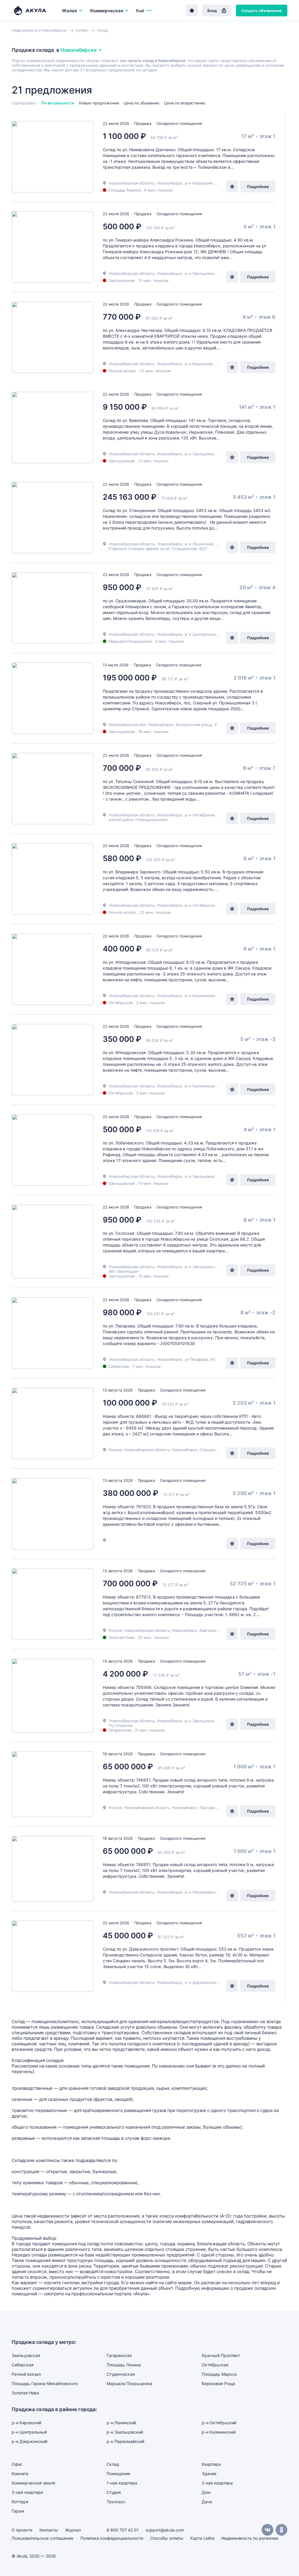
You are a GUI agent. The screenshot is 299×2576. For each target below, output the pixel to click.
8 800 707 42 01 (123, 2530)
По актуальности (58, 103)
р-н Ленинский (199, 544)
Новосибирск (170, 183)
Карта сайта (202, 2538)
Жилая (69, 11)
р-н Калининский (201, 996)
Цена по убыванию (141, 103)
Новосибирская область (132, 183)
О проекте (22, 2530)
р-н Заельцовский (202, 273)
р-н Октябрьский (201, 815)
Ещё (140, 11)
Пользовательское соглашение (42, 2538)
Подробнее (258, 187)
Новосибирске (79, 50)
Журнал (73, 2530)
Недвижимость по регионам (250, 2538)
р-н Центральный (201, 634)
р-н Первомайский (202, 1892)
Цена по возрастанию (185, 103)
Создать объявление (262, 11)
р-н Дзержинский (202, 1982)
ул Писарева (196, 1359)
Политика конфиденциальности (112, 2538)
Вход (212, 11)
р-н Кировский (199, 183)
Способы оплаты (167, 2538)
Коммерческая (107, 11)
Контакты (49, 2530)
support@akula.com (165, 2530)
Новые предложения (99, 103)
